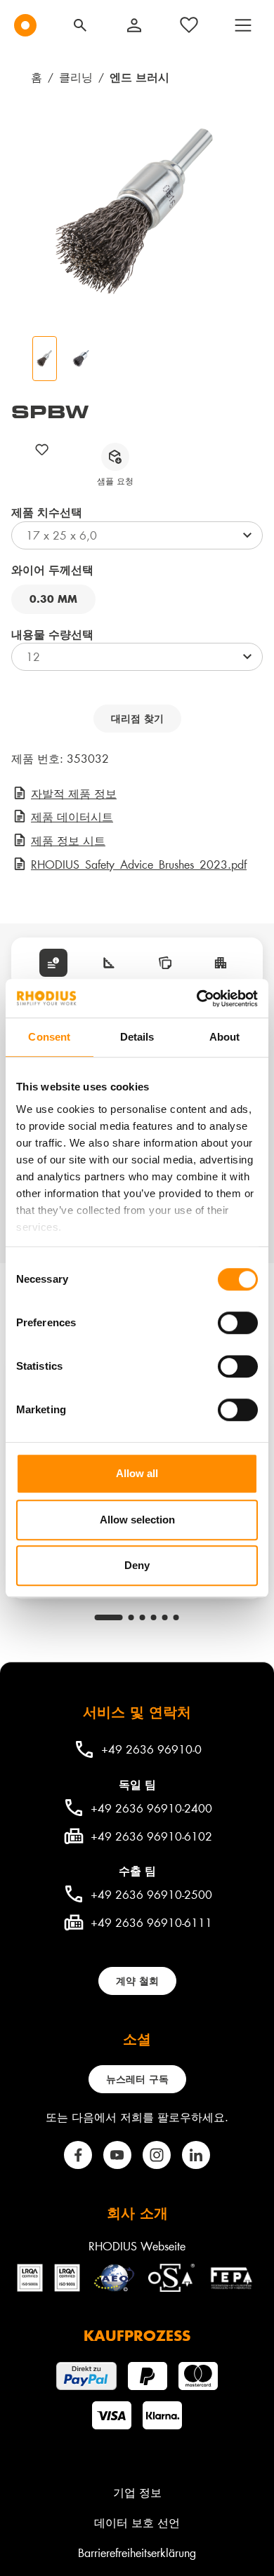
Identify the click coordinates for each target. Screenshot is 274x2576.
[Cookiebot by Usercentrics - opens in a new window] (197, 999)
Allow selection (137, 1520)
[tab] (53, 963)
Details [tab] (137, 1037)
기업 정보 (137, 2492)
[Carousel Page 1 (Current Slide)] (109, 1617)
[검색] (80, 25)
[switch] (238, 1323)
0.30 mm (53, 599)
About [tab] (225, 1037)
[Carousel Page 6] (176, 1617)
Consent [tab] (49, 1037)
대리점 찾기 (137, 718)
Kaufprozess (137, 2335)
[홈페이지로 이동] (25, 25)
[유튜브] (117, 2155)
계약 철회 (137, 1981)
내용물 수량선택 (52, 634)
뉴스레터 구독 (137, 2079)
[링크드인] (196, 2155)
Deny (137, 1565)
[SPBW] (137, 213)
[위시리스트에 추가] (42, 449)
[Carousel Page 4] (154, 1617)
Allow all (137, 1473)
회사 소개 (137, 2213)
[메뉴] (243, 25)
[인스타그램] (157, 2155)
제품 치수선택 (47, 512)
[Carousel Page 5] (165, 1617)
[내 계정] (134, 25)
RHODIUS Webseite (137, 2246)
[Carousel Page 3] (143, 1617)
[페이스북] (78, 2155)
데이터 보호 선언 (137, 2522)
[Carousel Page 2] (131, 1617)
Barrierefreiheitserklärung (137, 2552)
